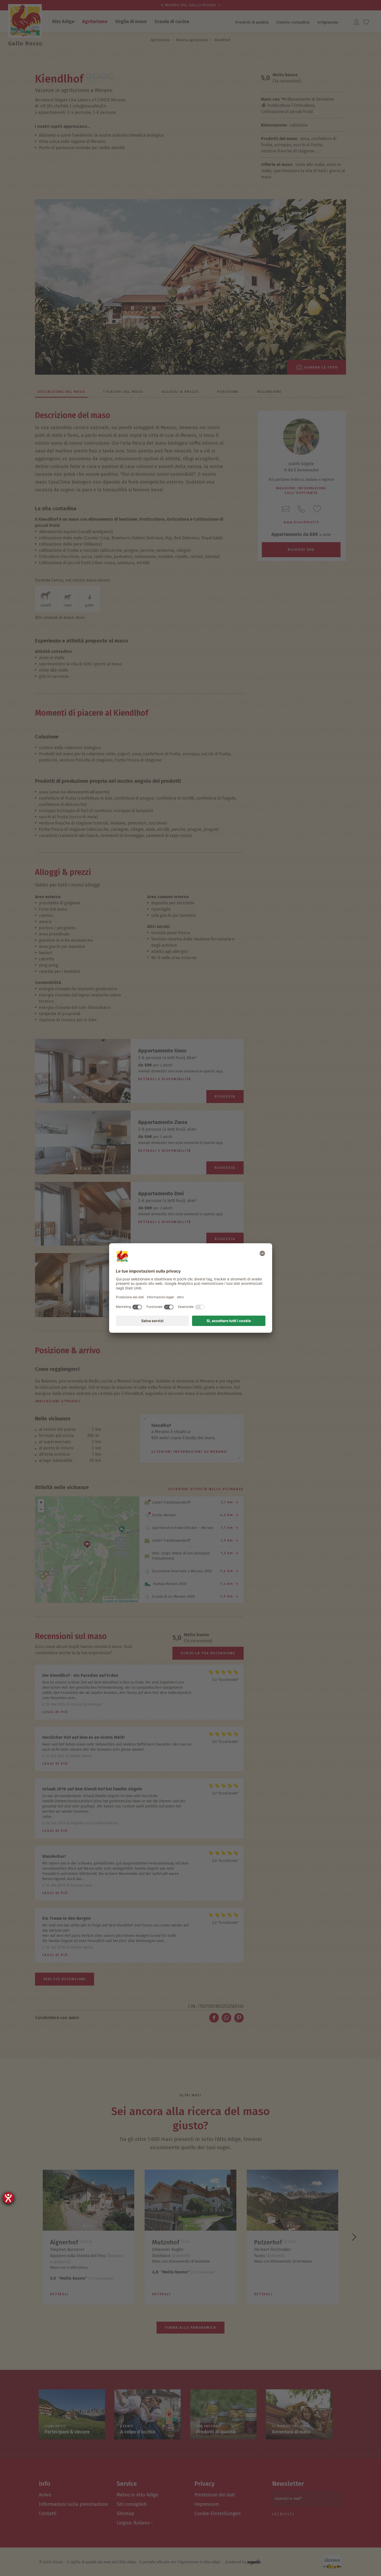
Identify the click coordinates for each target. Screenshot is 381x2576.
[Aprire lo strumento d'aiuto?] (8, 2198)
